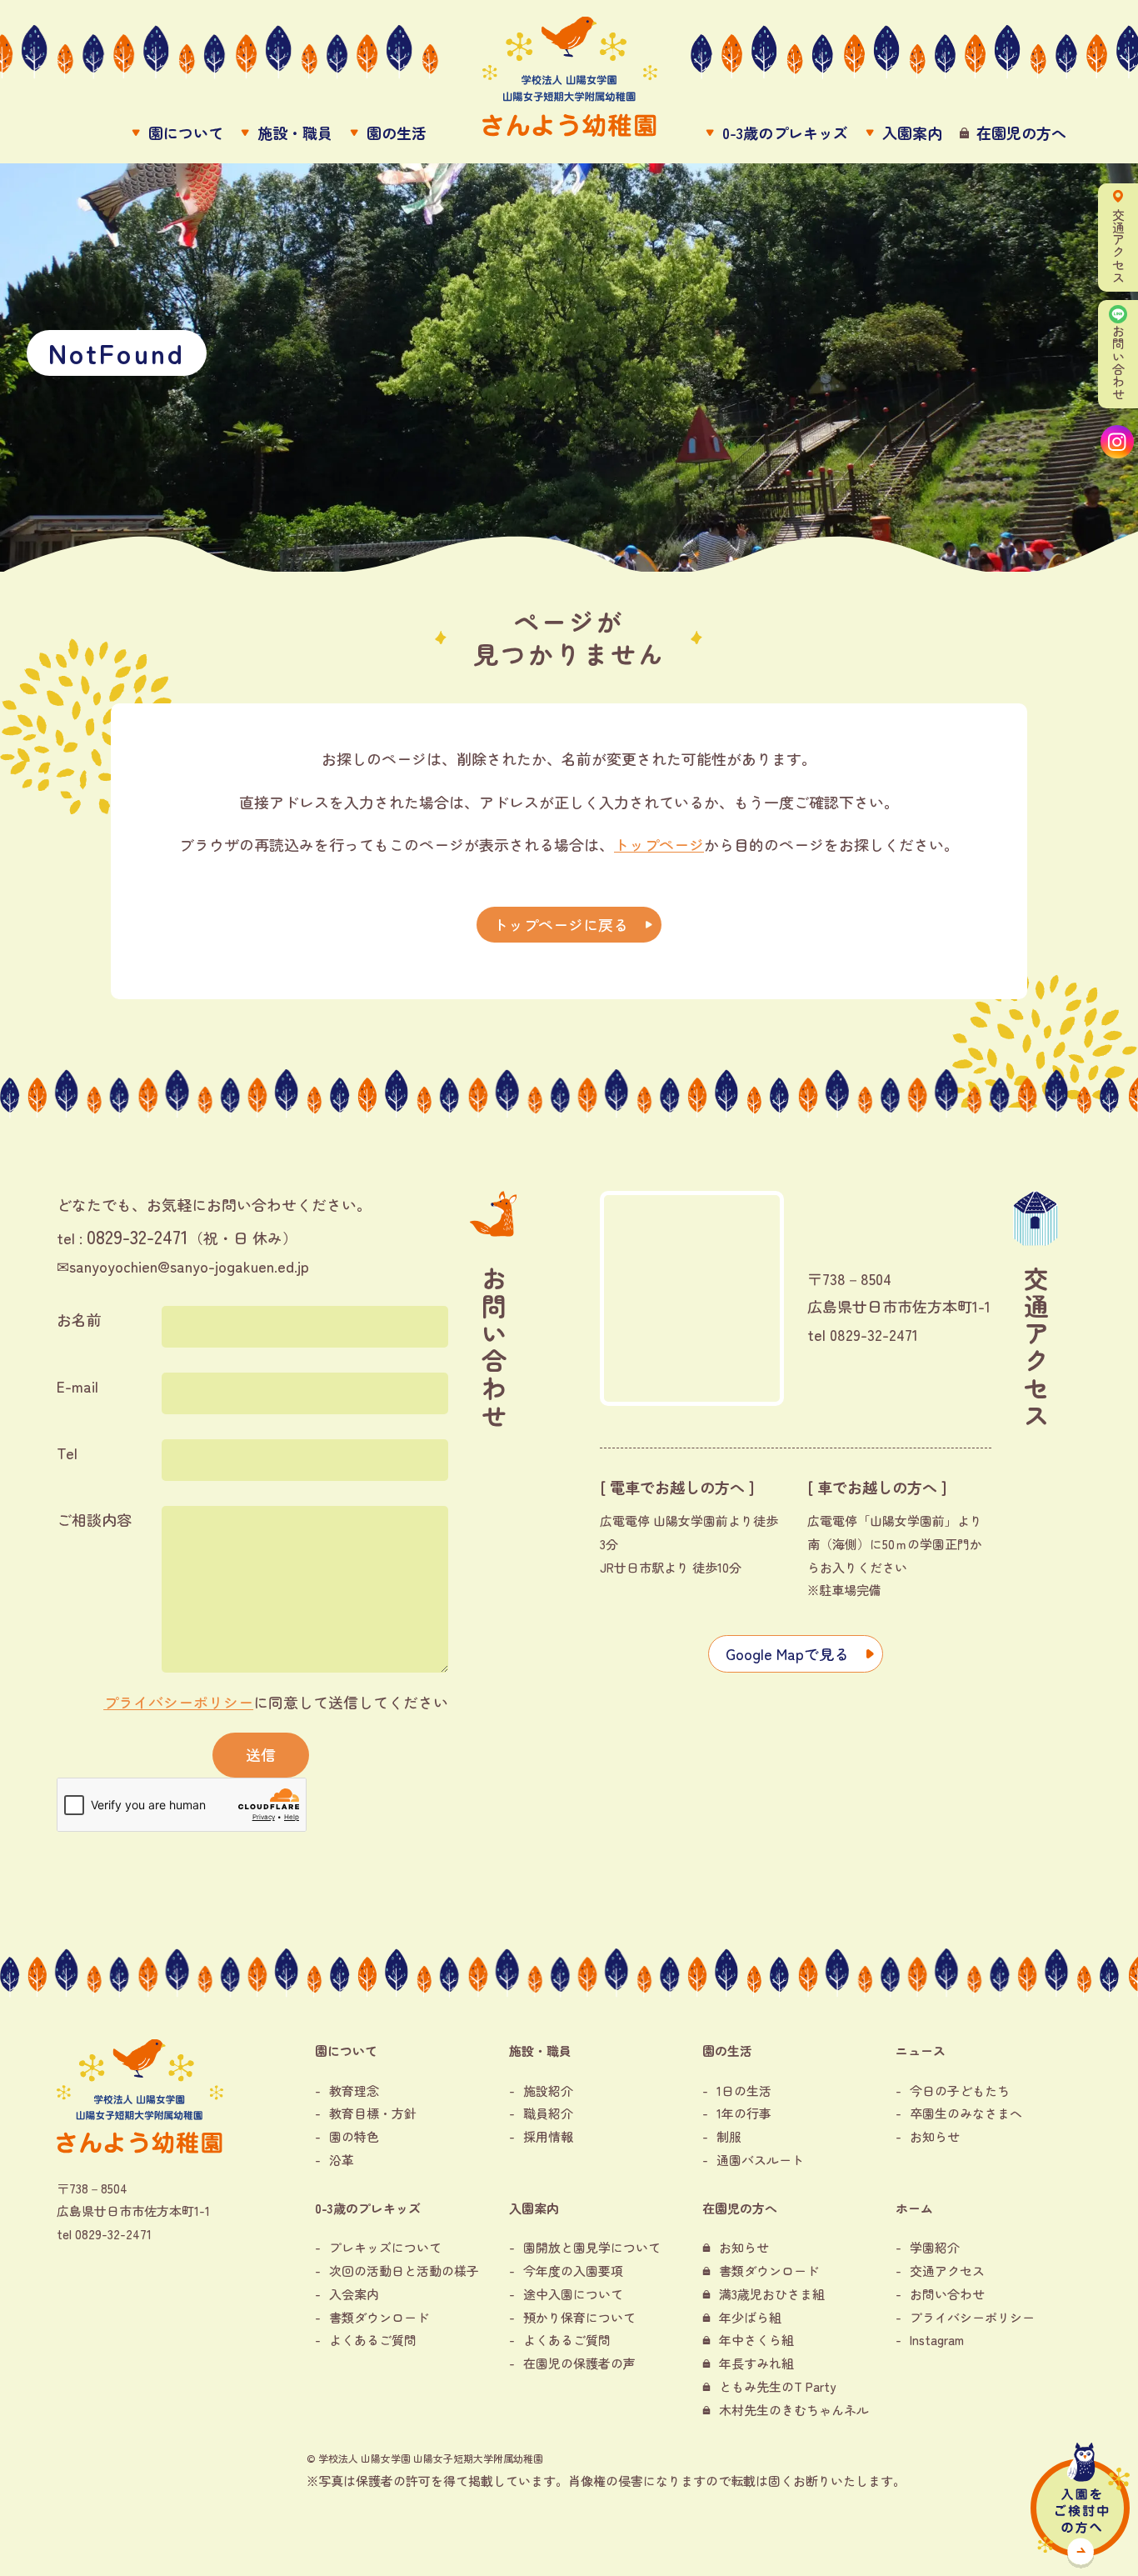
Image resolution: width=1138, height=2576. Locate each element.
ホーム (914, 2208)
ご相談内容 (94, 1519)
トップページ (659, 844)
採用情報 (548, 2136)
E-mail (77, 1386)
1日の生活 (744, 2091)
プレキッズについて (385, 2247)
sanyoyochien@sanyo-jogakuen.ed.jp (189, 1266)
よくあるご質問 (373, 2340)
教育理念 (354, 2091)
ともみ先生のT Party (777, 2386)
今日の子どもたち (960, 2091)
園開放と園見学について (592, 2247)
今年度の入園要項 (573, 2271)
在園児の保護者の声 (579, 2363)
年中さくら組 (756, 2340)
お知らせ (935, 2136)
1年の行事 (744, 2113)
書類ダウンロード (379, 2317)
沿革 (342, 2160)
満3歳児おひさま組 (772, 2294)
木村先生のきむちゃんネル (794, 2410)
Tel (67, 1453)
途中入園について (573, 2294)
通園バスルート (760, 2160)
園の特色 (354, 2136)
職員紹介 (548, 2113)
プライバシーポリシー (178, 1702)
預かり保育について (579, 2317)
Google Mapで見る (787, 1653)
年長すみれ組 (756, 2363)
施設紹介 (548, 2091)
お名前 (79, 1319)
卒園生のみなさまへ (966, 2113)
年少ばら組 (750, 2317)
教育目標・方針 (373, 2113)
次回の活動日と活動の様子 (404, 2271)
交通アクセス (947, 2271)
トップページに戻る (561, 924)
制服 (729, 2136)
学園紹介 (935, 2247)
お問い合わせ (947, 2294)
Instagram (937, 2340)
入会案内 (354, 2294)
